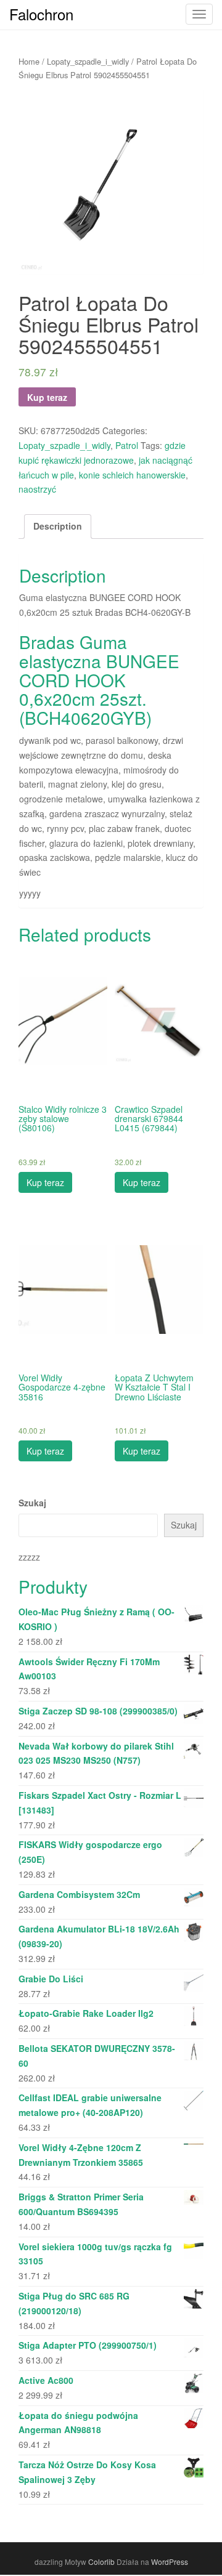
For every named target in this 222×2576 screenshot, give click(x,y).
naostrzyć (37, 489)
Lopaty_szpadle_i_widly (88, 61)
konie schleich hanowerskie (132, 475)
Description (58, 526)
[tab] (58, 527)
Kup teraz (47, 397)
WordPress (170, 2562)
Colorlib (101, 2562)
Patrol (127, 445)
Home (29, 61)
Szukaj (32, 1503)
